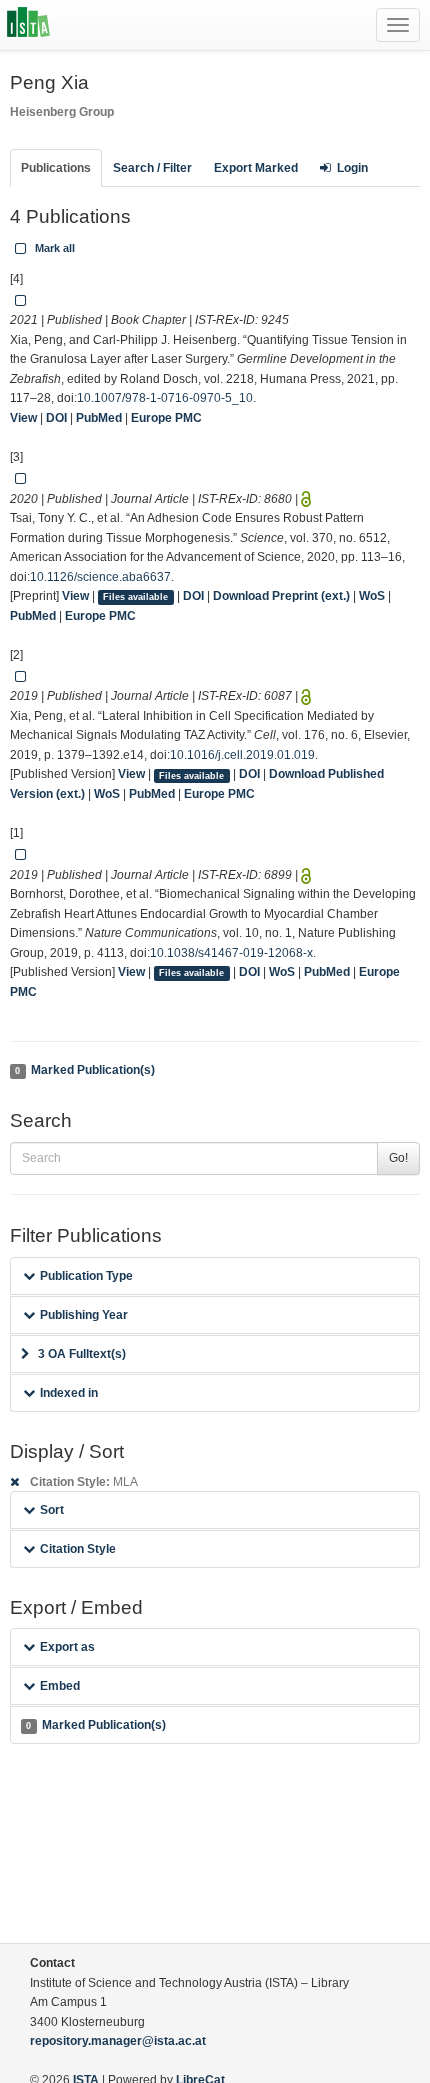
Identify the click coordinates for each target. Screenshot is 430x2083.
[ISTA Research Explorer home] (28, 25)
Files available (135, 597)
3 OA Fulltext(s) (82, 1354)
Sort (52, 1510)
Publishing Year (84, 1315)
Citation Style (78, 1549)
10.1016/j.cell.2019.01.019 (242, 755)
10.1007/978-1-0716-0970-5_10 (165, 398)
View (23, 418)
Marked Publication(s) (84, 1070)
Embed (60, 1686)
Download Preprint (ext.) (281, 596)
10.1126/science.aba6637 (100, 577)
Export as (67, 1647)
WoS (372, 596)
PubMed (99, 418)
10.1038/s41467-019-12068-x (231, 953)
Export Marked (256, 168)
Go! (398, 1158)
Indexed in (69, 1393)
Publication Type (86, 1276)
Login (352, 168)
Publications (56, 168)
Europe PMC (166, 418)
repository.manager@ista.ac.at (118, 2041)
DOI (56, 418)
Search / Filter (152, 168)
